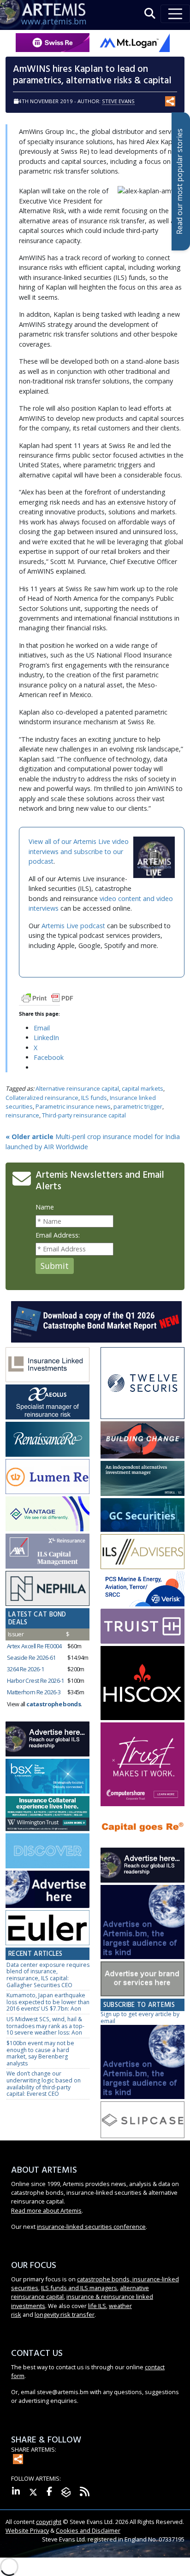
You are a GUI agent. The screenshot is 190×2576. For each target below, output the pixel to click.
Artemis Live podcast (73, 926)
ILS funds (94, 1098)
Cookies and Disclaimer (88, 2530)
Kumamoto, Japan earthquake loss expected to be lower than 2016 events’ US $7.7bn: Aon (48, 2002)
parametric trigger (138, 1106)
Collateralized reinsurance (42, 1098)
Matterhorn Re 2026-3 (34, 1692)
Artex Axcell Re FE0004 (34, 1646)
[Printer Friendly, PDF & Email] (47, 997)
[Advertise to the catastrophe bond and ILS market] (142, 1979)
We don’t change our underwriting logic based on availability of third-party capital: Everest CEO (44, 2084)
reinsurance (22, 1115)
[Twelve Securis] (142, 1384)
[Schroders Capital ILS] (142, 1440)
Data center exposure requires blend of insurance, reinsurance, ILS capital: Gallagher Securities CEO (48, 1975)
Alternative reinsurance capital (77, 1088)
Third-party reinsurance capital (84, 1115)
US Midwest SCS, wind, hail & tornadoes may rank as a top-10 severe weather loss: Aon (45, 2026)
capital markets (142, 1088)
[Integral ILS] (142, 1479)
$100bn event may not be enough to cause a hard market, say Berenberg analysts (40, 2053)
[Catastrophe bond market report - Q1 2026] (96, 1321)
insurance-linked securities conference (91, 2227)
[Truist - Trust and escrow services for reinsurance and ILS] (142, 1626)
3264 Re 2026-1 (25, 1669)
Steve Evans (118, 101)
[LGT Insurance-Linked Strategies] (47, 1477)
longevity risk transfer (65, 2314)
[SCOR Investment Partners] (47, 1851)
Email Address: (58, 1235)
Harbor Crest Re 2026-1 (36, 1681)
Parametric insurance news (73, 1106)
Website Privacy (27, 2530)
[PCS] (142, 1589)
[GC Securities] (142, 1515)
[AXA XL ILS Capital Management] (47, 1551)
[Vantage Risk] (47, 1514)
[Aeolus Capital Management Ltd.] (47, 1402)
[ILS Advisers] (142, 1552)
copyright (49, 2522)
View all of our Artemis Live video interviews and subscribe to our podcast (79, 851)
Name (45, 1207)
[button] (150, 14)
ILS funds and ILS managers (79, 2288)
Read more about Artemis (46, 2210)
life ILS (97, 2306)
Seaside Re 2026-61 (31, 1657)
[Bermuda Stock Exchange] (47, 1776)
